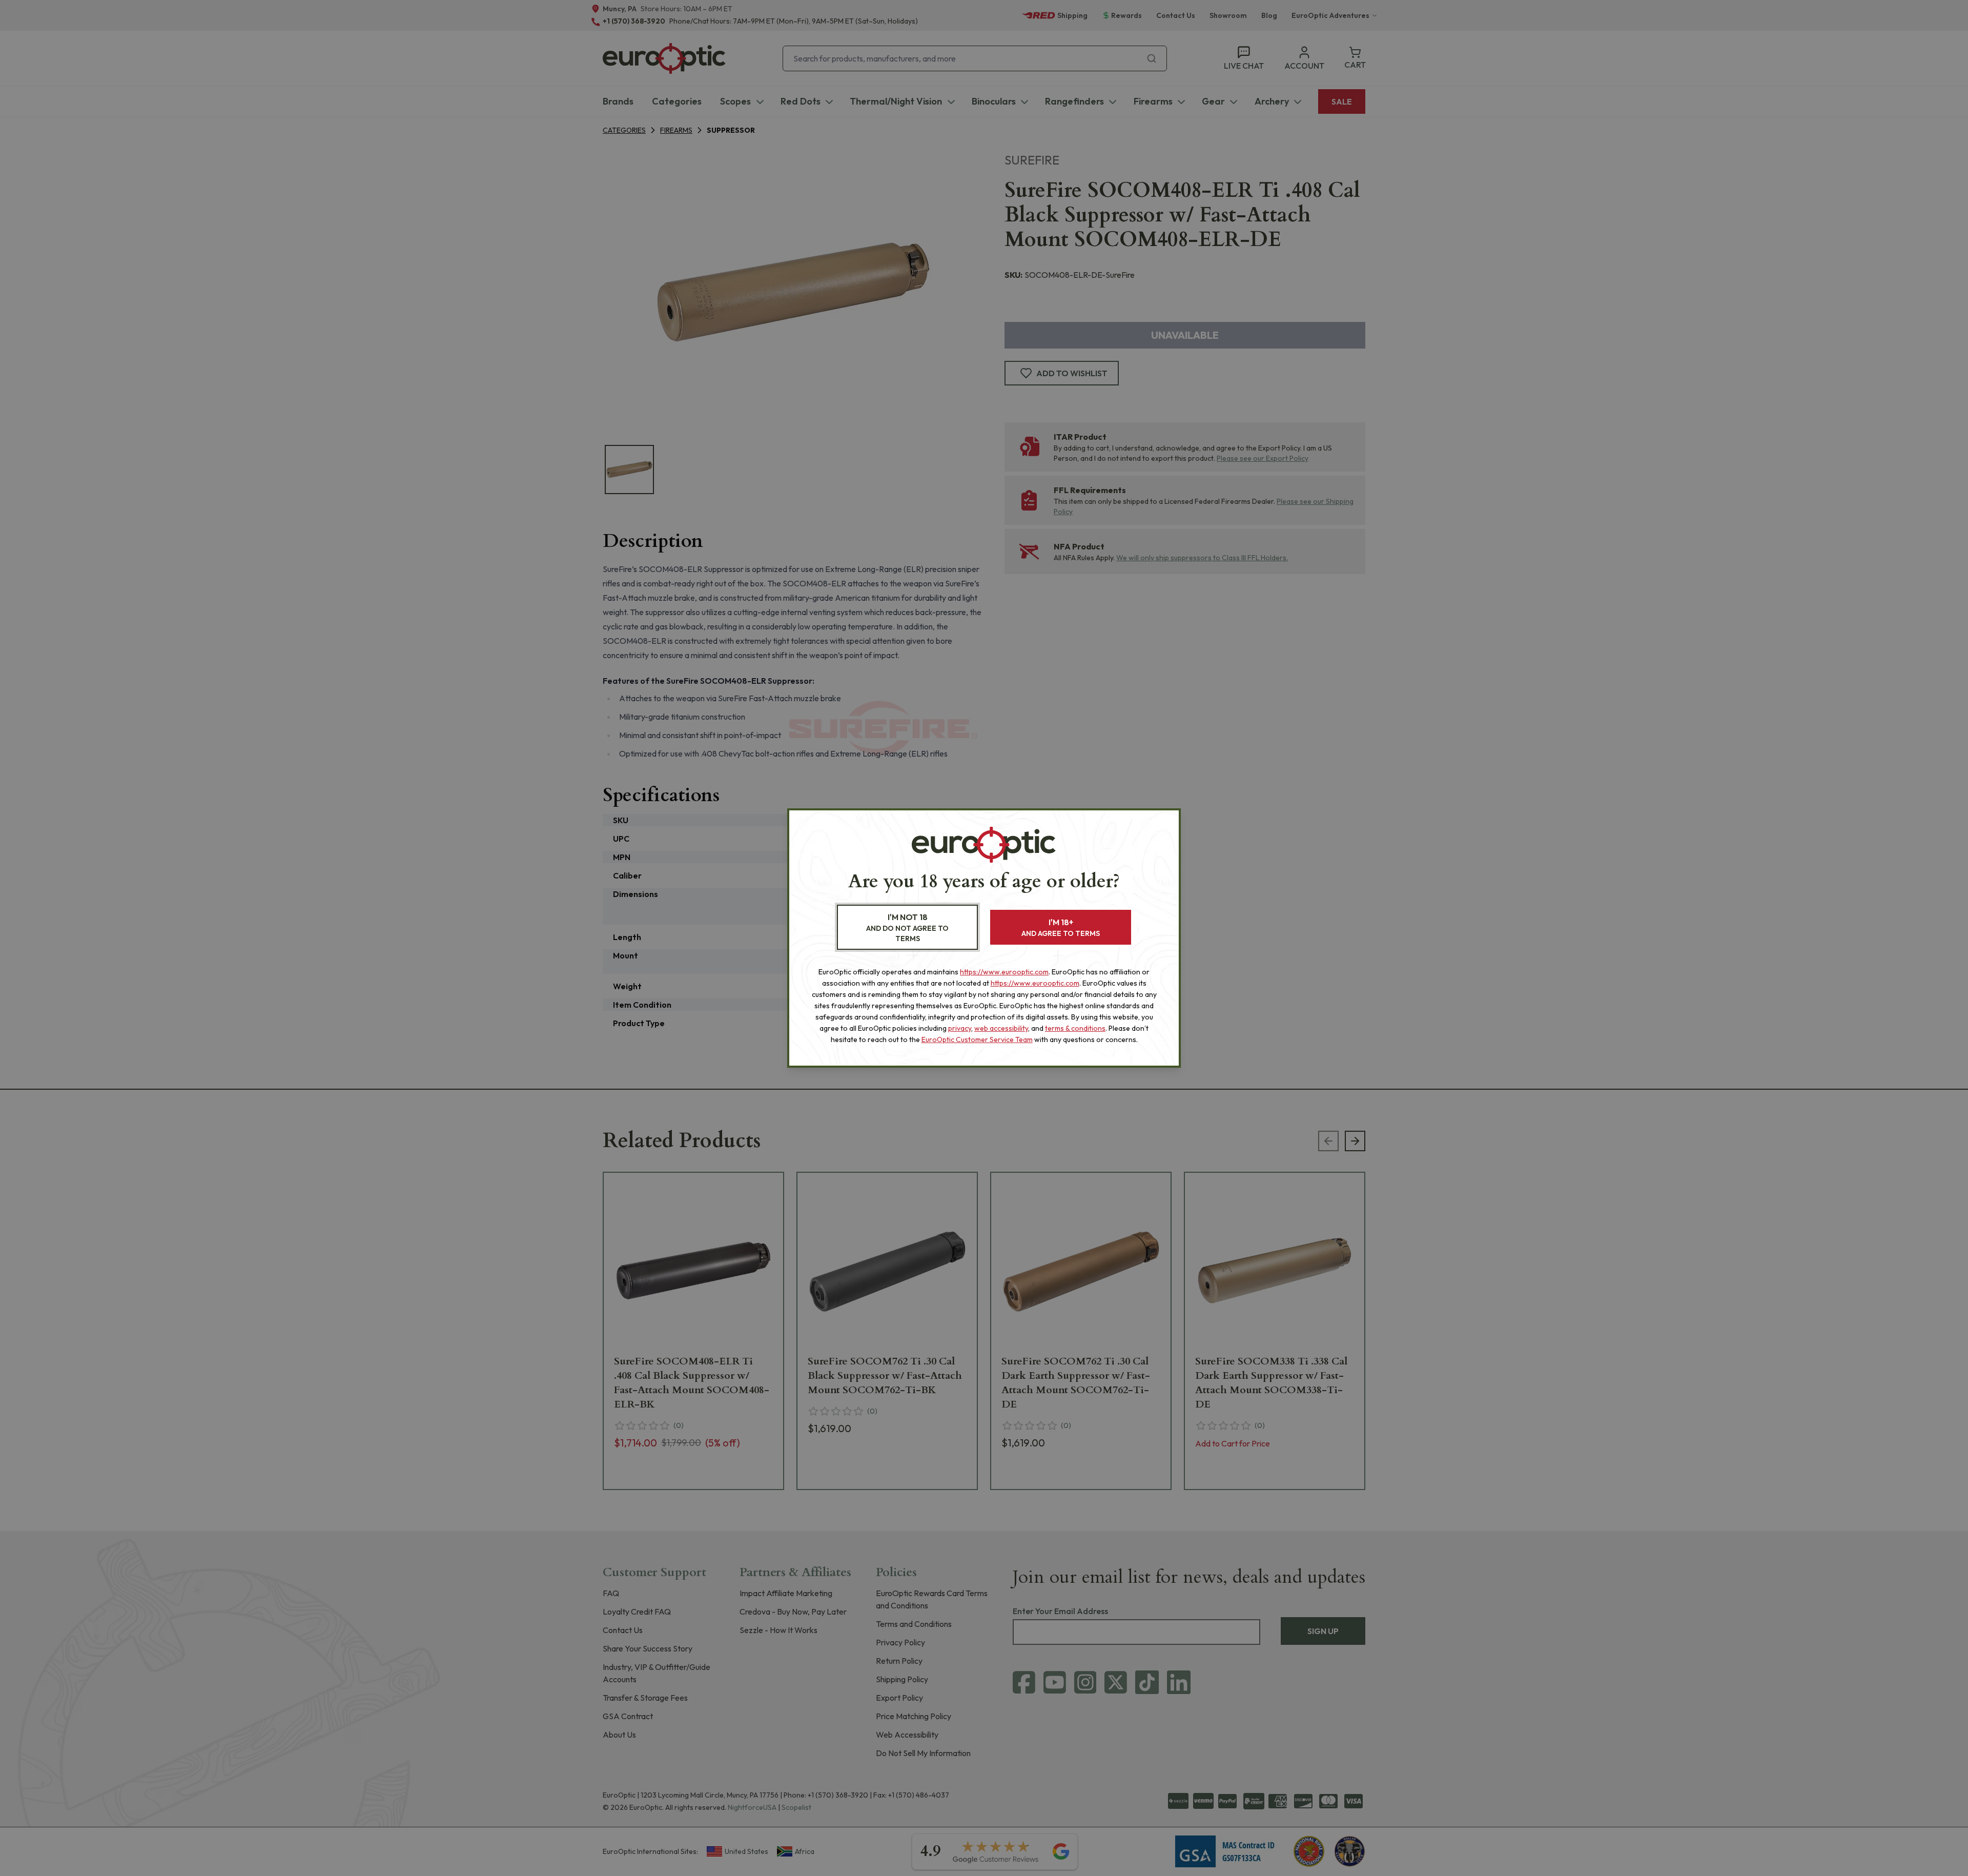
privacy (960, 1028)
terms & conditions (1075, 1028)
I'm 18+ (1061, 927)
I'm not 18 (907, 927)
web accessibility (1001, 1028)
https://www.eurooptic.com (1004, 972)
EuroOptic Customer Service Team (977, 1039)
